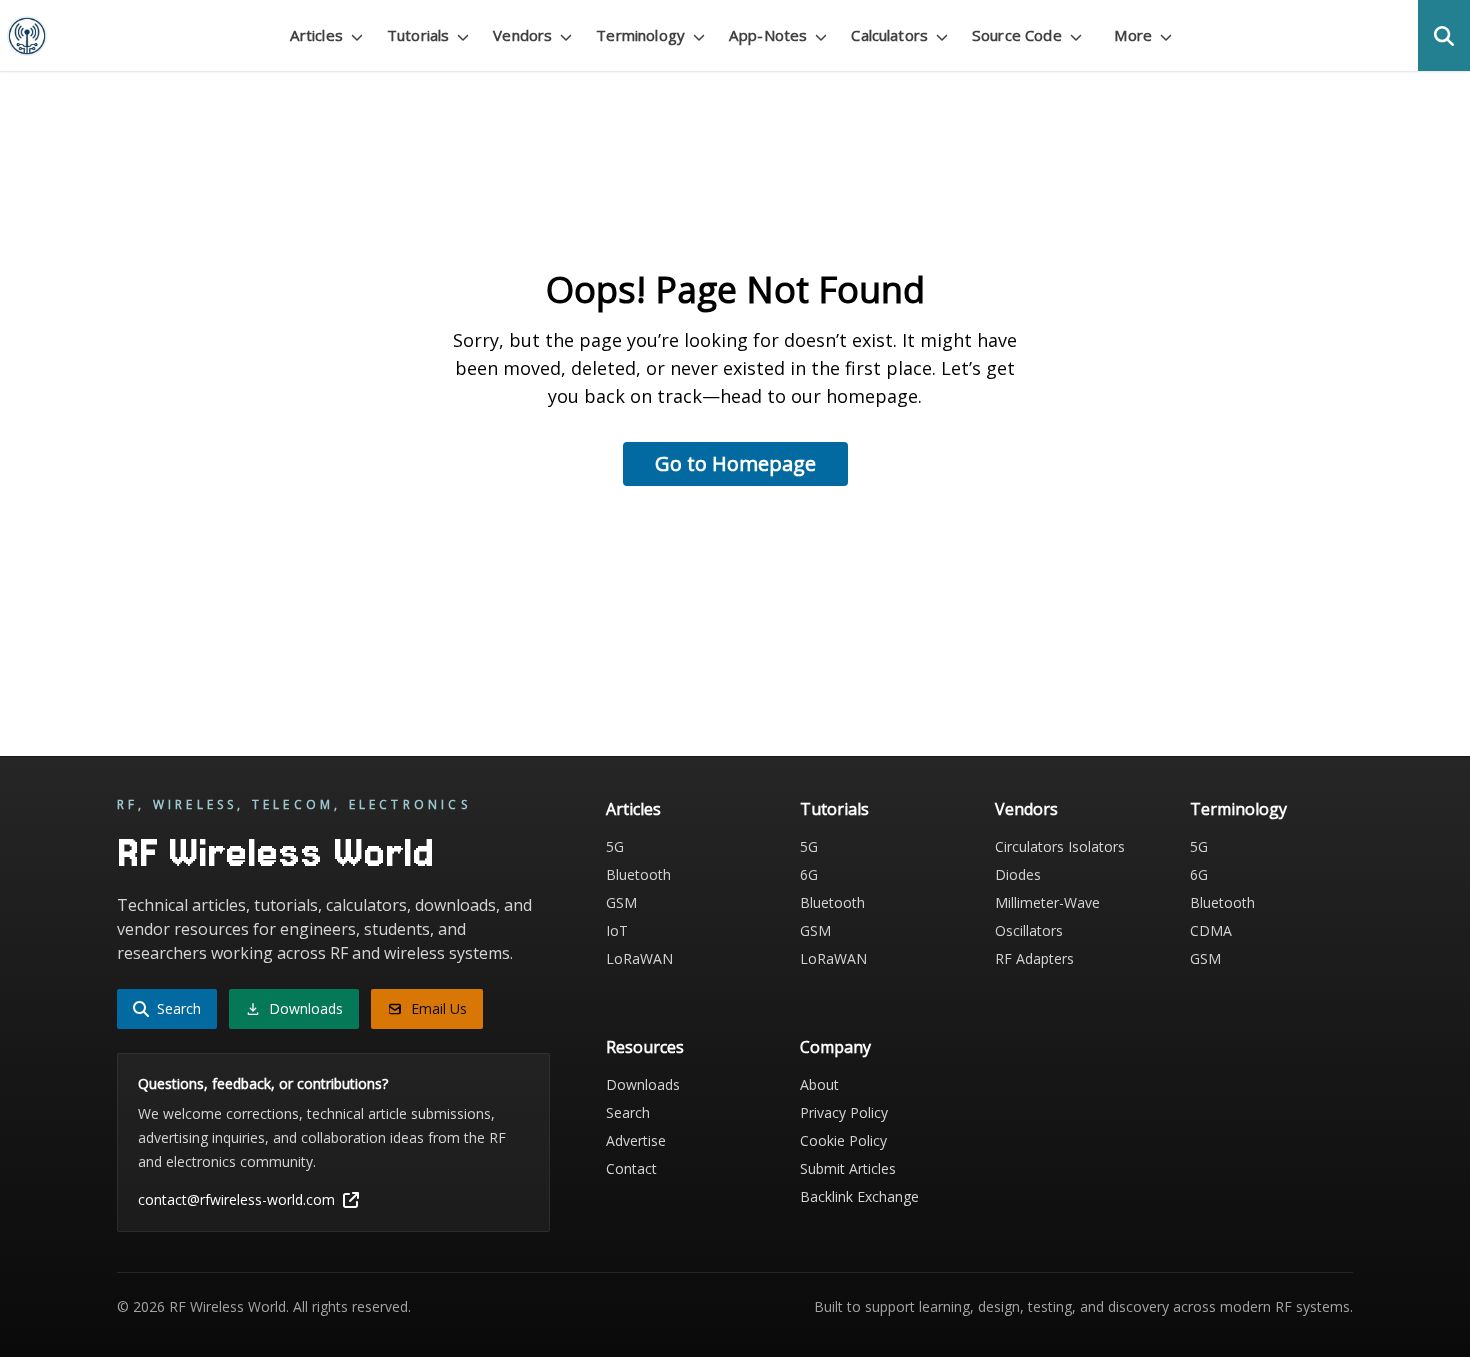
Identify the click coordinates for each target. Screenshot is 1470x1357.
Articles (633, 809)
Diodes (1018, 874)
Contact (631, 1168)
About (819, 1084)
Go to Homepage (735, 463)
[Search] (1444, 35)
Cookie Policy (843, 1140)
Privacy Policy (844, 1112)
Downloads (643, 1084)
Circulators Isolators (1060, 846)
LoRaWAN (639, 958)
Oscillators (1029, 930)
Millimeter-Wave (1047, 902)
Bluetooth (638, 874)
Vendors (1026, 809)
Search (628, 1112)
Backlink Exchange (859, 1196)
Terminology (1238, 809)
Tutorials (834, 809)
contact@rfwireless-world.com (236, 1199)
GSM (621, 902)
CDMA (1211, 930)
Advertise (636, 1140)
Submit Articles (848, 1168)
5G (615, 846)
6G (809, 874)
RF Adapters (1034, 958)
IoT (617, 930)
